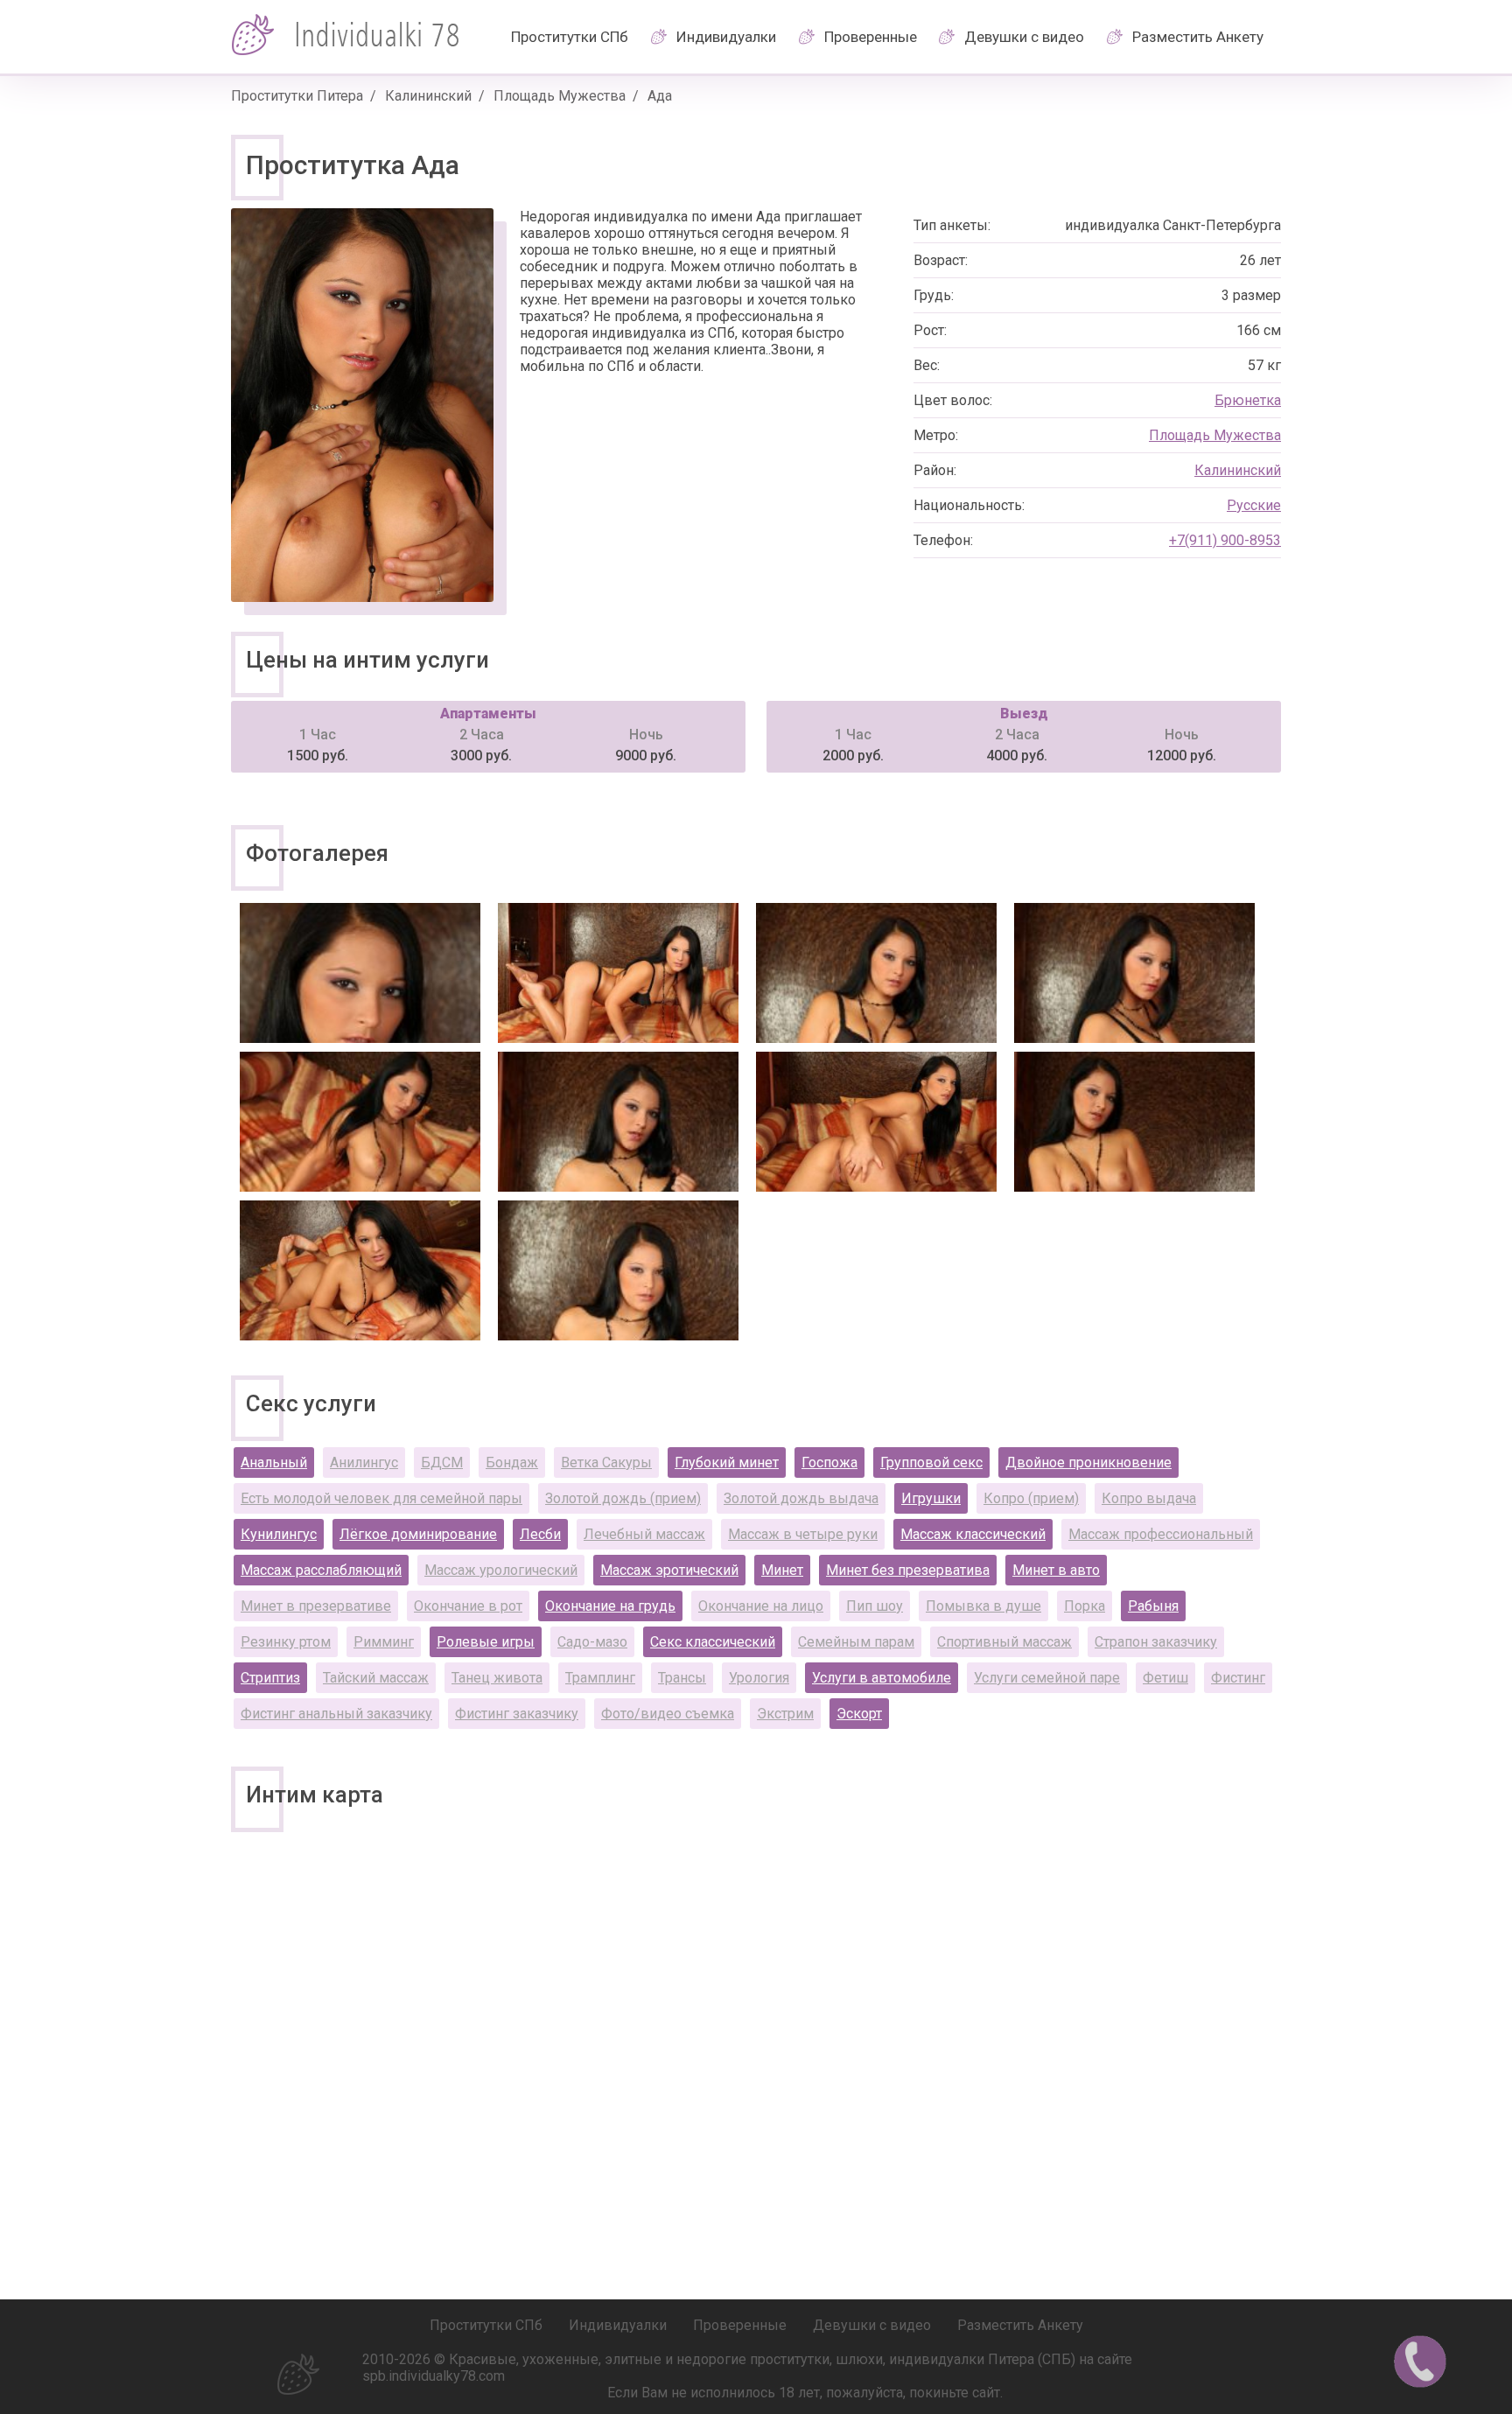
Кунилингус (279, 1534)
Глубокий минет (727, 1462)
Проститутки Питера (297, 96)
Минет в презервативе (316, 1606)
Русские (1254, 505)
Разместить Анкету (1198, 37)
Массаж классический (973, 1534)
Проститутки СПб (570, 37)
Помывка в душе (983, 1606)
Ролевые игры (486, 1642)
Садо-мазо (592, 1642)
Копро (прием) (1031, 1498)
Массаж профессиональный (1161, 1534)
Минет (782, 1570)
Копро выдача (1149, 1498)
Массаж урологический (501, 1570)
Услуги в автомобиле (882, 1678)
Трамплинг (600, 1678)
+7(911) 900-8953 (1225, 540)
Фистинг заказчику (517, 1714)
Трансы (682, 1678)
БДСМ (442, 1462)
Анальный (274, 1462)
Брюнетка (1248, 400)
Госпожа (829, 1462)
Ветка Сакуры (606, 1462)
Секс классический (713, 1642)
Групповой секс (931, 1462)
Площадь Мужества (560, 96)
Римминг (384, 1642)
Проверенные (871, 37)
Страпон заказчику (1156, 1642)
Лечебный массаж (644, 1534)
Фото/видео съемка (668, 1714)
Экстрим (785, 1714)
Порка (1085, 1606)
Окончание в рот (468, 1606)
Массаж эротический (669, 1570)
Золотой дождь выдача (801, 1498)
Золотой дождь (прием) (623, 1498)
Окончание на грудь (610, 1606)
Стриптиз (270, 1678)
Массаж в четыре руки (803, 1534)
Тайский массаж (376, 1678)
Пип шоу (875, 1606)
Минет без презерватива (908, 1570)
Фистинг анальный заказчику (336, 1714)
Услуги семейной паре (1047, 1678)
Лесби (540, 1534)
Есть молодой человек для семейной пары (381, 1498)
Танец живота (497, 1678)
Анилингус (364, 1462)
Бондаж (512, 1462)
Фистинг (1238, 1678)
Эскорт (859, 1714)
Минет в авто (1056, 1570)
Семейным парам (856, 1642)
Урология (759, 1678)
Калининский (428, 96)
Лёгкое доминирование (418, 1534)
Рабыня (1153, 1606)
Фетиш (1165, 1678)
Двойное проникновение (1088, 1462)
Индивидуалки (726, 37)
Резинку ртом (286, 1642)
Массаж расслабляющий (321, 1570)
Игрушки (931, 1498)
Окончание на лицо (761, 1606)
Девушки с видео (1024, 37)
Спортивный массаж (1004, 1642)
